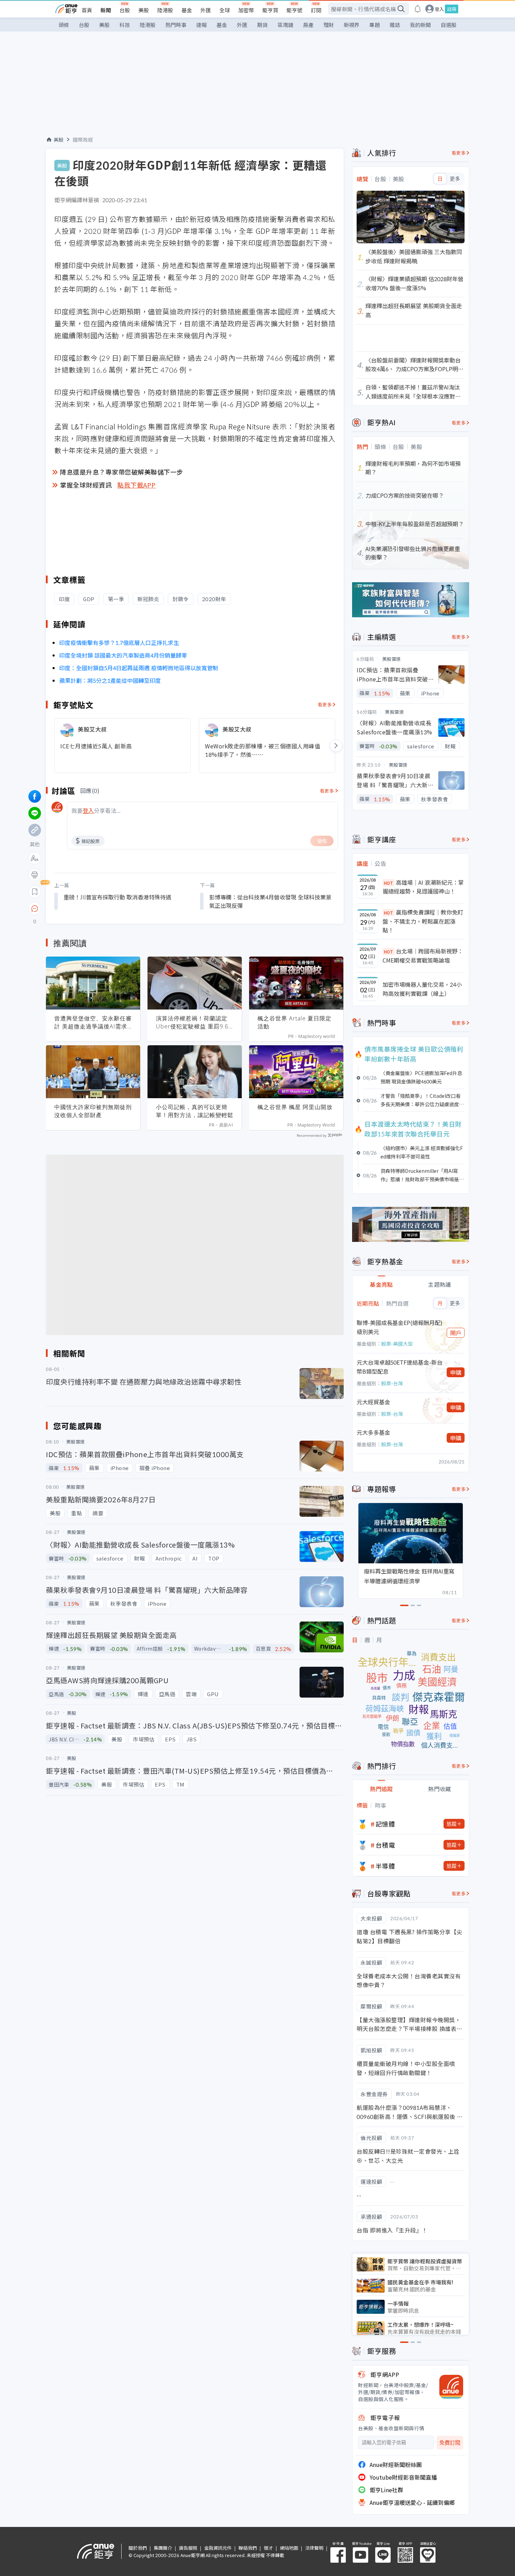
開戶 (456, 1333)
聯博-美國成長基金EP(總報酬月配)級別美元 (400, 1327)
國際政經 (83, 140)
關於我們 (138, 2548)
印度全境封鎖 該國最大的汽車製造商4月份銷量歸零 (123, 655)
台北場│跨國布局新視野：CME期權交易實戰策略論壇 (423, 956)
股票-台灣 (392, 1383)
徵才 (268, 2548)
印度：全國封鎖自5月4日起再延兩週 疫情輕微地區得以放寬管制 (139, 668)
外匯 (206, 10)
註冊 (452, 9)
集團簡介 (163, 2548)
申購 (456, 1372)
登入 (439, 9)
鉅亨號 (294, 10)
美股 (144, 10)
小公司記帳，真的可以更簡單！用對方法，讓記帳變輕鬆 (195, 1111)
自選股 (449, 25)
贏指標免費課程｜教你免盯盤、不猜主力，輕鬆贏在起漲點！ (423, 921)
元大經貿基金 (373, 1402)
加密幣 (246, 10)
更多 (455, 179)
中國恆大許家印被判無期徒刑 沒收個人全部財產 (93, 1111)
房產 (308, 25)
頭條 (64, 25)
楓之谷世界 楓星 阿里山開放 (295, 1107)
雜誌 (395, 25)
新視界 (352, 25)
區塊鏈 (285, 25)
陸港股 (165, 10)
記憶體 (385, 1824)
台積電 (385, 1845)
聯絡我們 (248, 2548)
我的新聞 (420, 25)
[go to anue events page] (418, 9)
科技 (125, 25)
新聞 (106, 10)
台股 (125, 10)
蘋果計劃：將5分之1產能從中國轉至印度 (110, 680)
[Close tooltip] (93, 908)
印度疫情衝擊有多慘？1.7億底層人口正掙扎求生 (119, 643)
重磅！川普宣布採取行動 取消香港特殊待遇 (117, 897)
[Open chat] (35, 909)
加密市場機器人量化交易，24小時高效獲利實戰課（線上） (422, 989)
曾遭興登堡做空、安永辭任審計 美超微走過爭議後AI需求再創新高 (93, 1022)
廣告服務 (188, 2548)
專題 (375, 25)
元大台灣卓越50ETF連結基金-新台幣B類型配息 (400, 1367)
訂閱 (316, 10)
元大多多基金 (373, 1432)
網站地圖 (289, 2548)
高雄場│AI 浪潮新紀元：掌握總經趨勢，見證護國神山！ (423, 887)
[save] (35, 892)
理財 (329, 25)
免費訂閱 (450, 2443)
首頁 (87, 10)
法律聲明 (314, 2548)
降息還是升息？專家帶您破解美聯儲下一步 (122, 472)
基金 (187, 10)
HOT (389, 883)
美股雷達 (392, 659)
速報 (201, 25)
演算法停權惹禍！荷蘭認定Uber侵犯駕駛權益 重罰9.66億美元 (194, 1022)
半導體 (385, 1866)
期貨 (262, 25)
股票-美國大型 (397, 1344)
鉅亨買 (270, 10)
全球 (225, 10)
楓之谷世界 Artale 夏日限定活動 (294, 1022)
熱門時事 (176, 25)
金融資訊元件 (218, 2548)
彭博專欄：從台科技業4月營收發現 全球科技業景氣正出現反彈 (270, 901)
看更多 (325, 704)
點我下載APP (137, 485)
